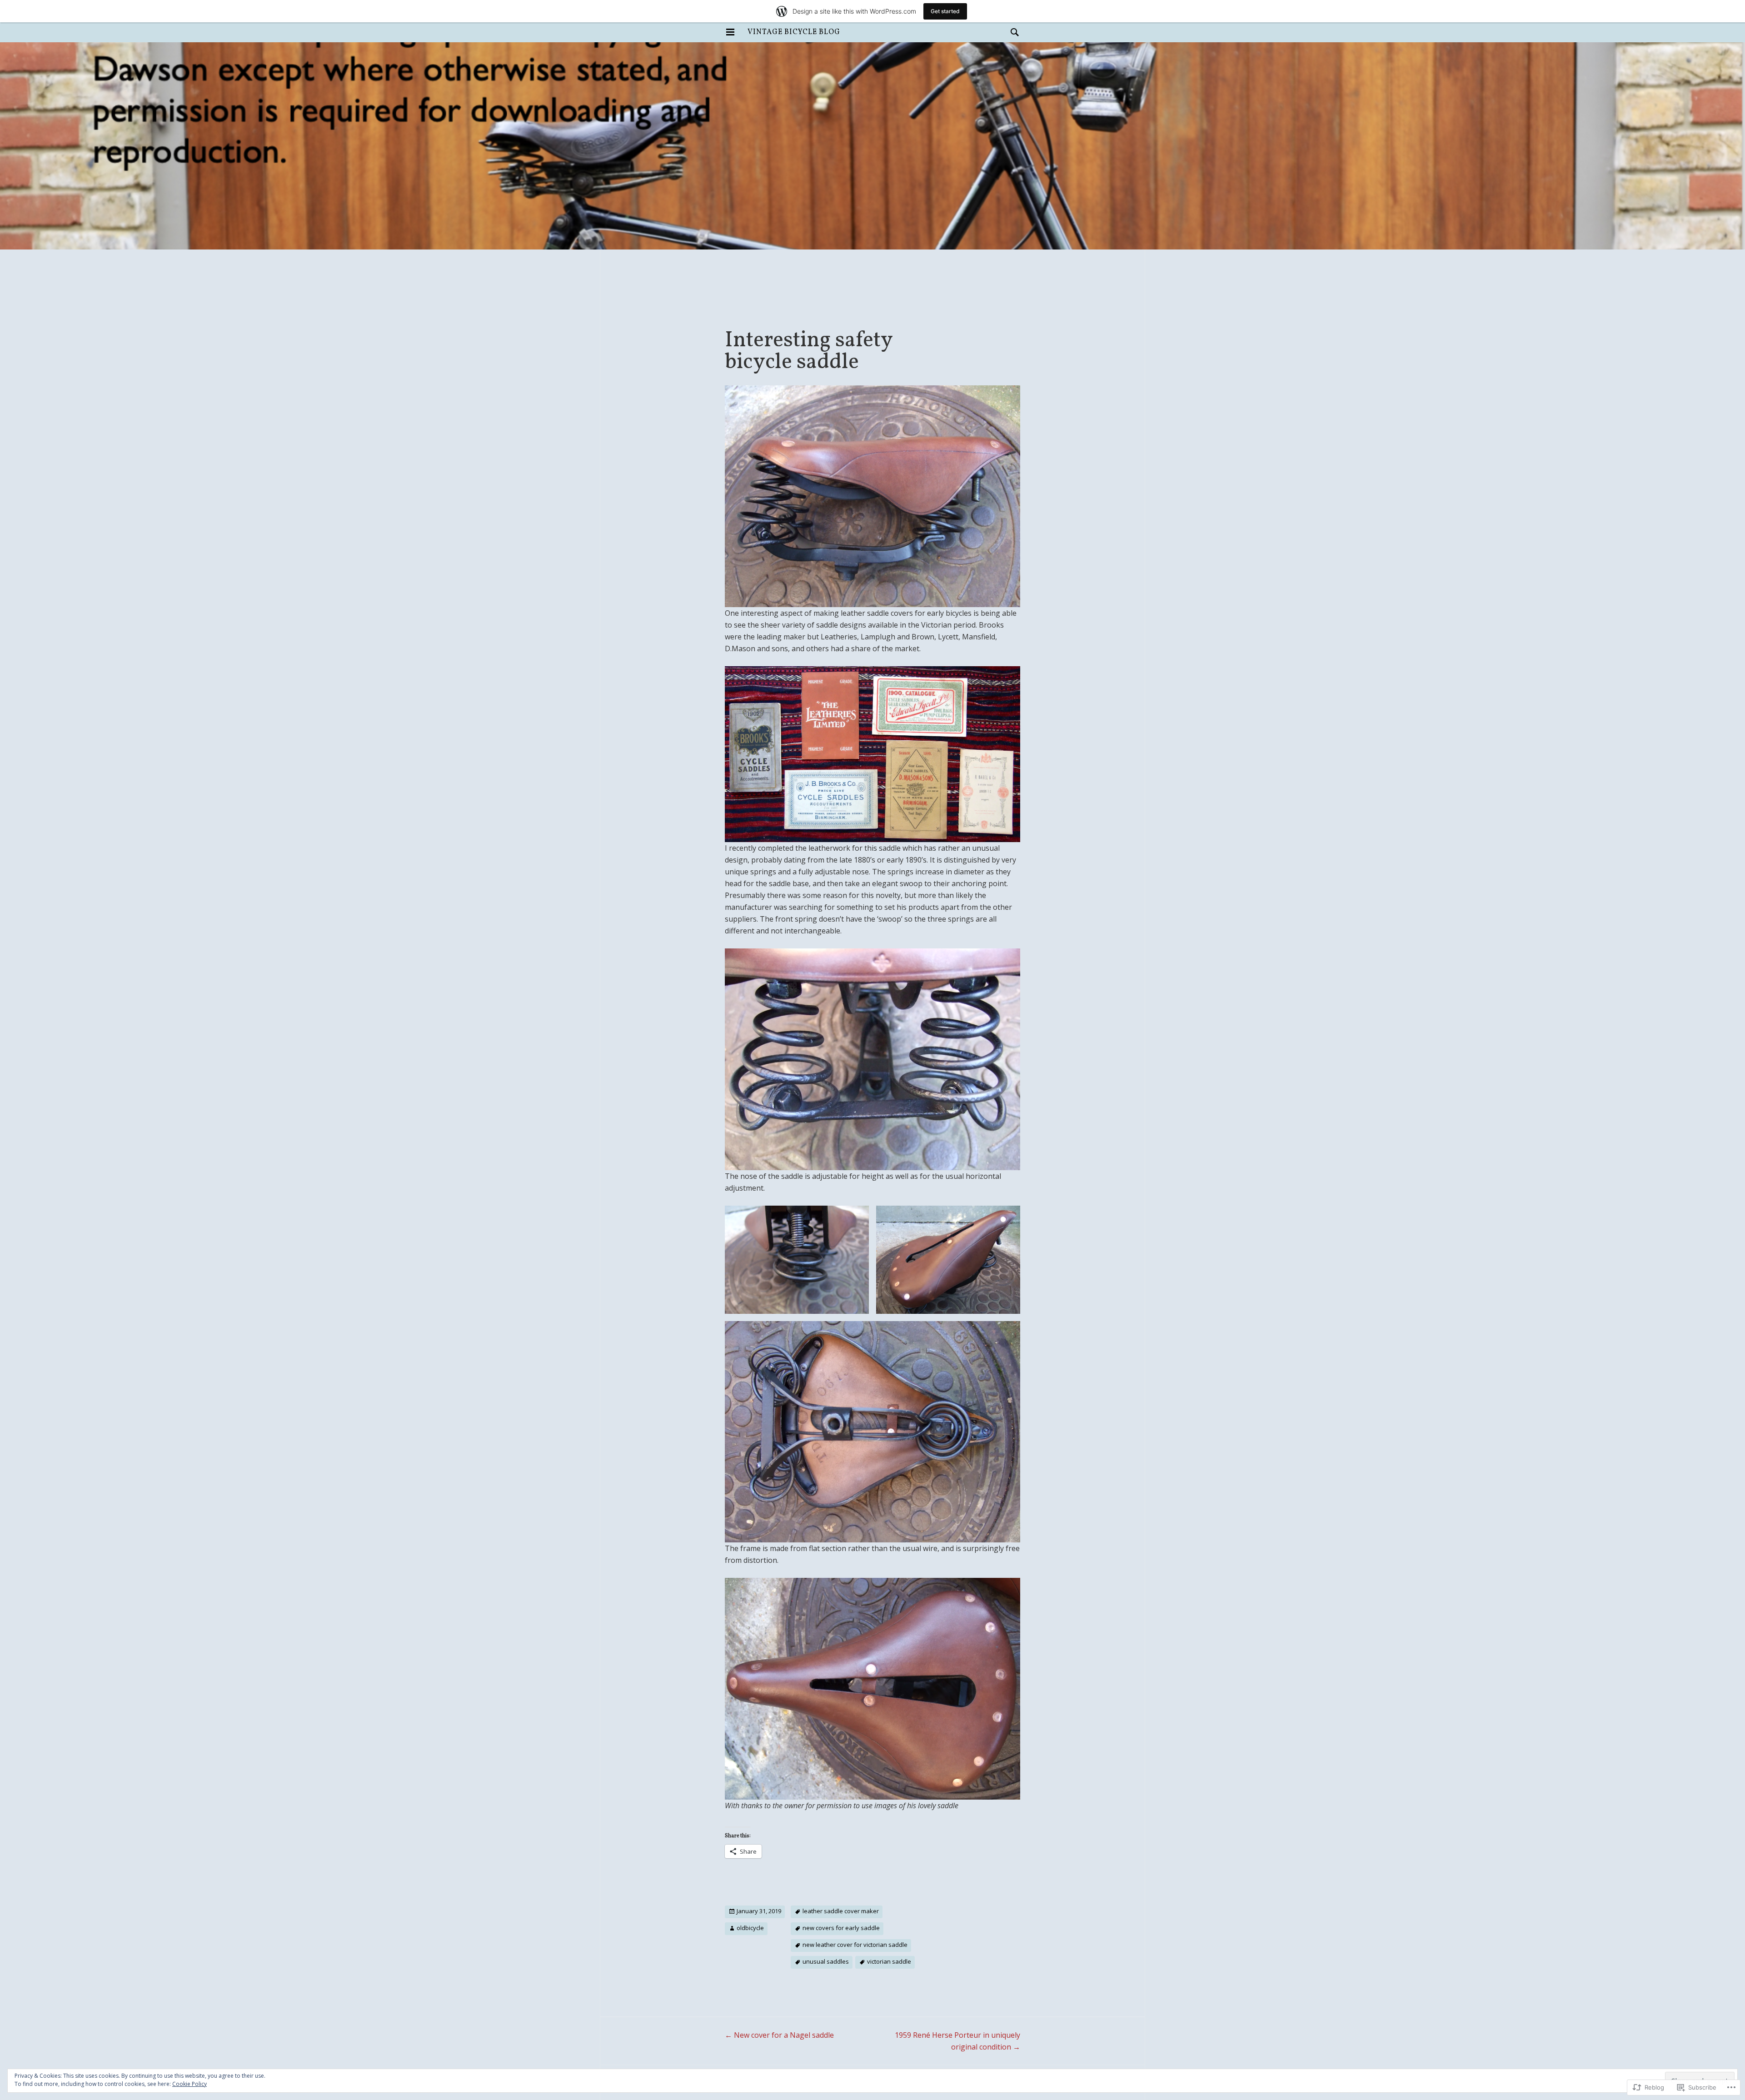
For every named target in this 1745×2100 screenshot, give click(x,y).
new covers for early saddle (841, 1928)
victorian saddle (889, 1961)
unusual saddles (826, 1961)
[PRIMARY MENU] (730, 32)
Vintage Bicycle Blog (794, 32)
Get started (945, 11)
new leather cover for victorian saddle (855, 1945)
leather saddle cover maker (841, 1911)
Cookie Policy (189, 2084)
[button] (797, 1260)
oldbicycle (750, 1928)
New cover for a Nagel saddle (779, 2035)
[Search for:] (1012, 32)
